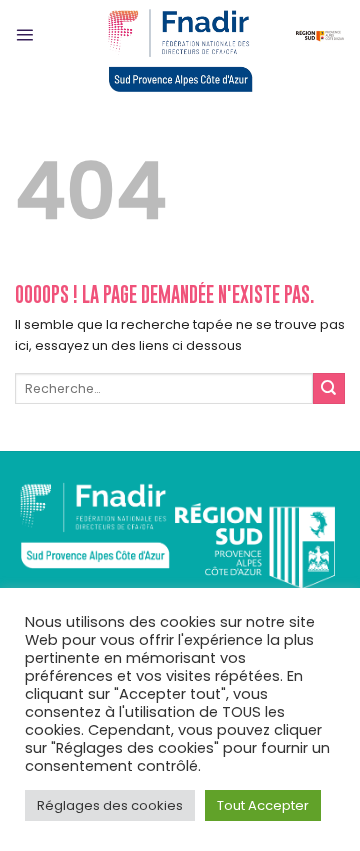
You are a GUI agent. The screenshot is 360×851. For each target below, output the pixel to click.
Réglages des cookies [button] (110, 805)
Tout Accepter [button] (263, 805)
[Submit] (329, 389)
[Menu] (24, 34)
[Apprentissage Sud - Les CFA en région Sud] (180, 47)
